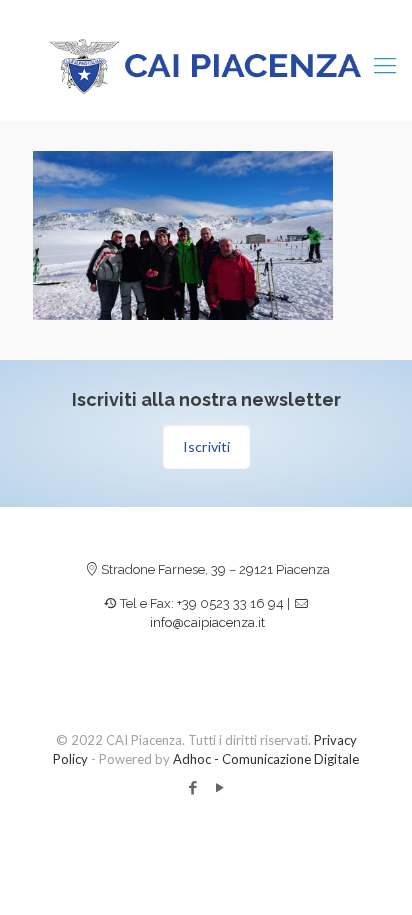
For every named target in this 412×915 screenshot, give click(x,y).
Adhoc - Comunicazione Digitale (266, 759)
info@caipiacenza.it (207, 622)
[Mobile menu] (385, 65)
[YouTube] (219, 787)
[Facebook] (192, 787)
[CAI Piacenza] (206, 65)
